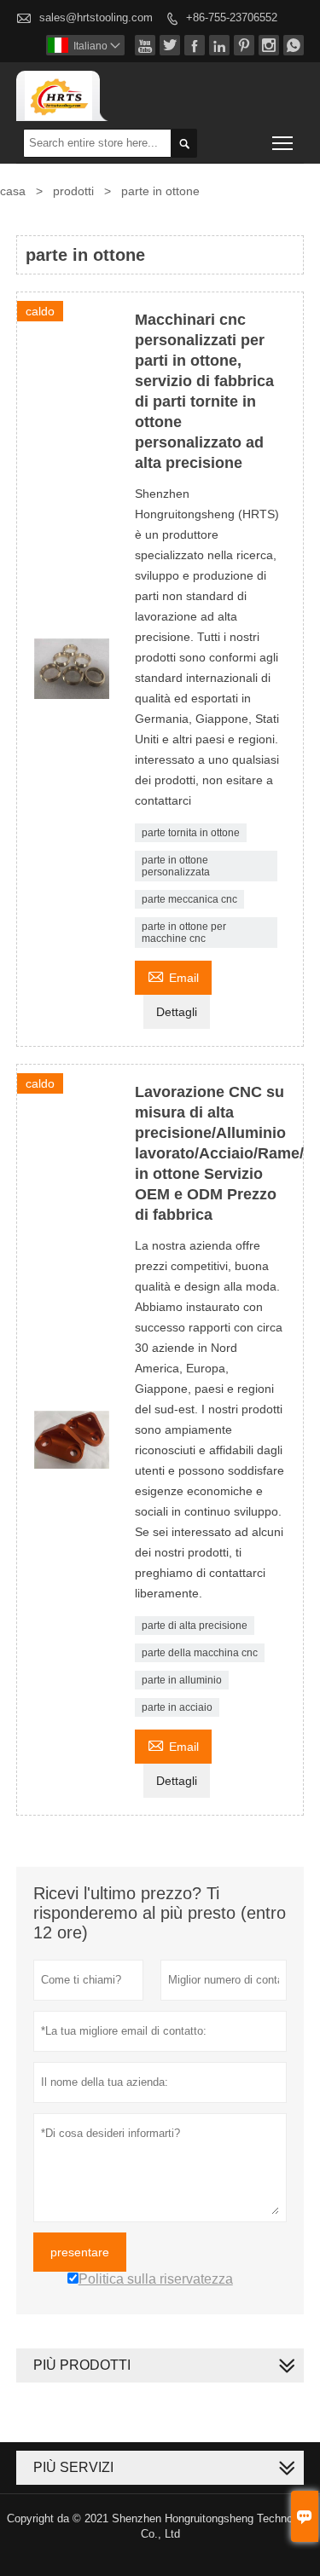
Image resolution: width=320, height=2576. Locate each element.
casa (13, 191)
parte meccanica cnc (189, 899)
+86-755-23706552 (232, 17)
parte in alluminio (182, 1680)
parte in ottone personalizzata (176, 866)
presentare (80, 2252)
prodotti (73, 191)
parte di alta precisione (195, 1626)
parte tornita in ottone (191, 833)
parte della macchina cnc (200, 1653)
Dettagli (177, 1012)
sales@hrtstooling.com (96, 17)
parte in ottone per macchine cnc (184, 933)
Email (173, 976)
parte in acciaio (177, 1707)
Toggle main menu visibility (283, 143)
